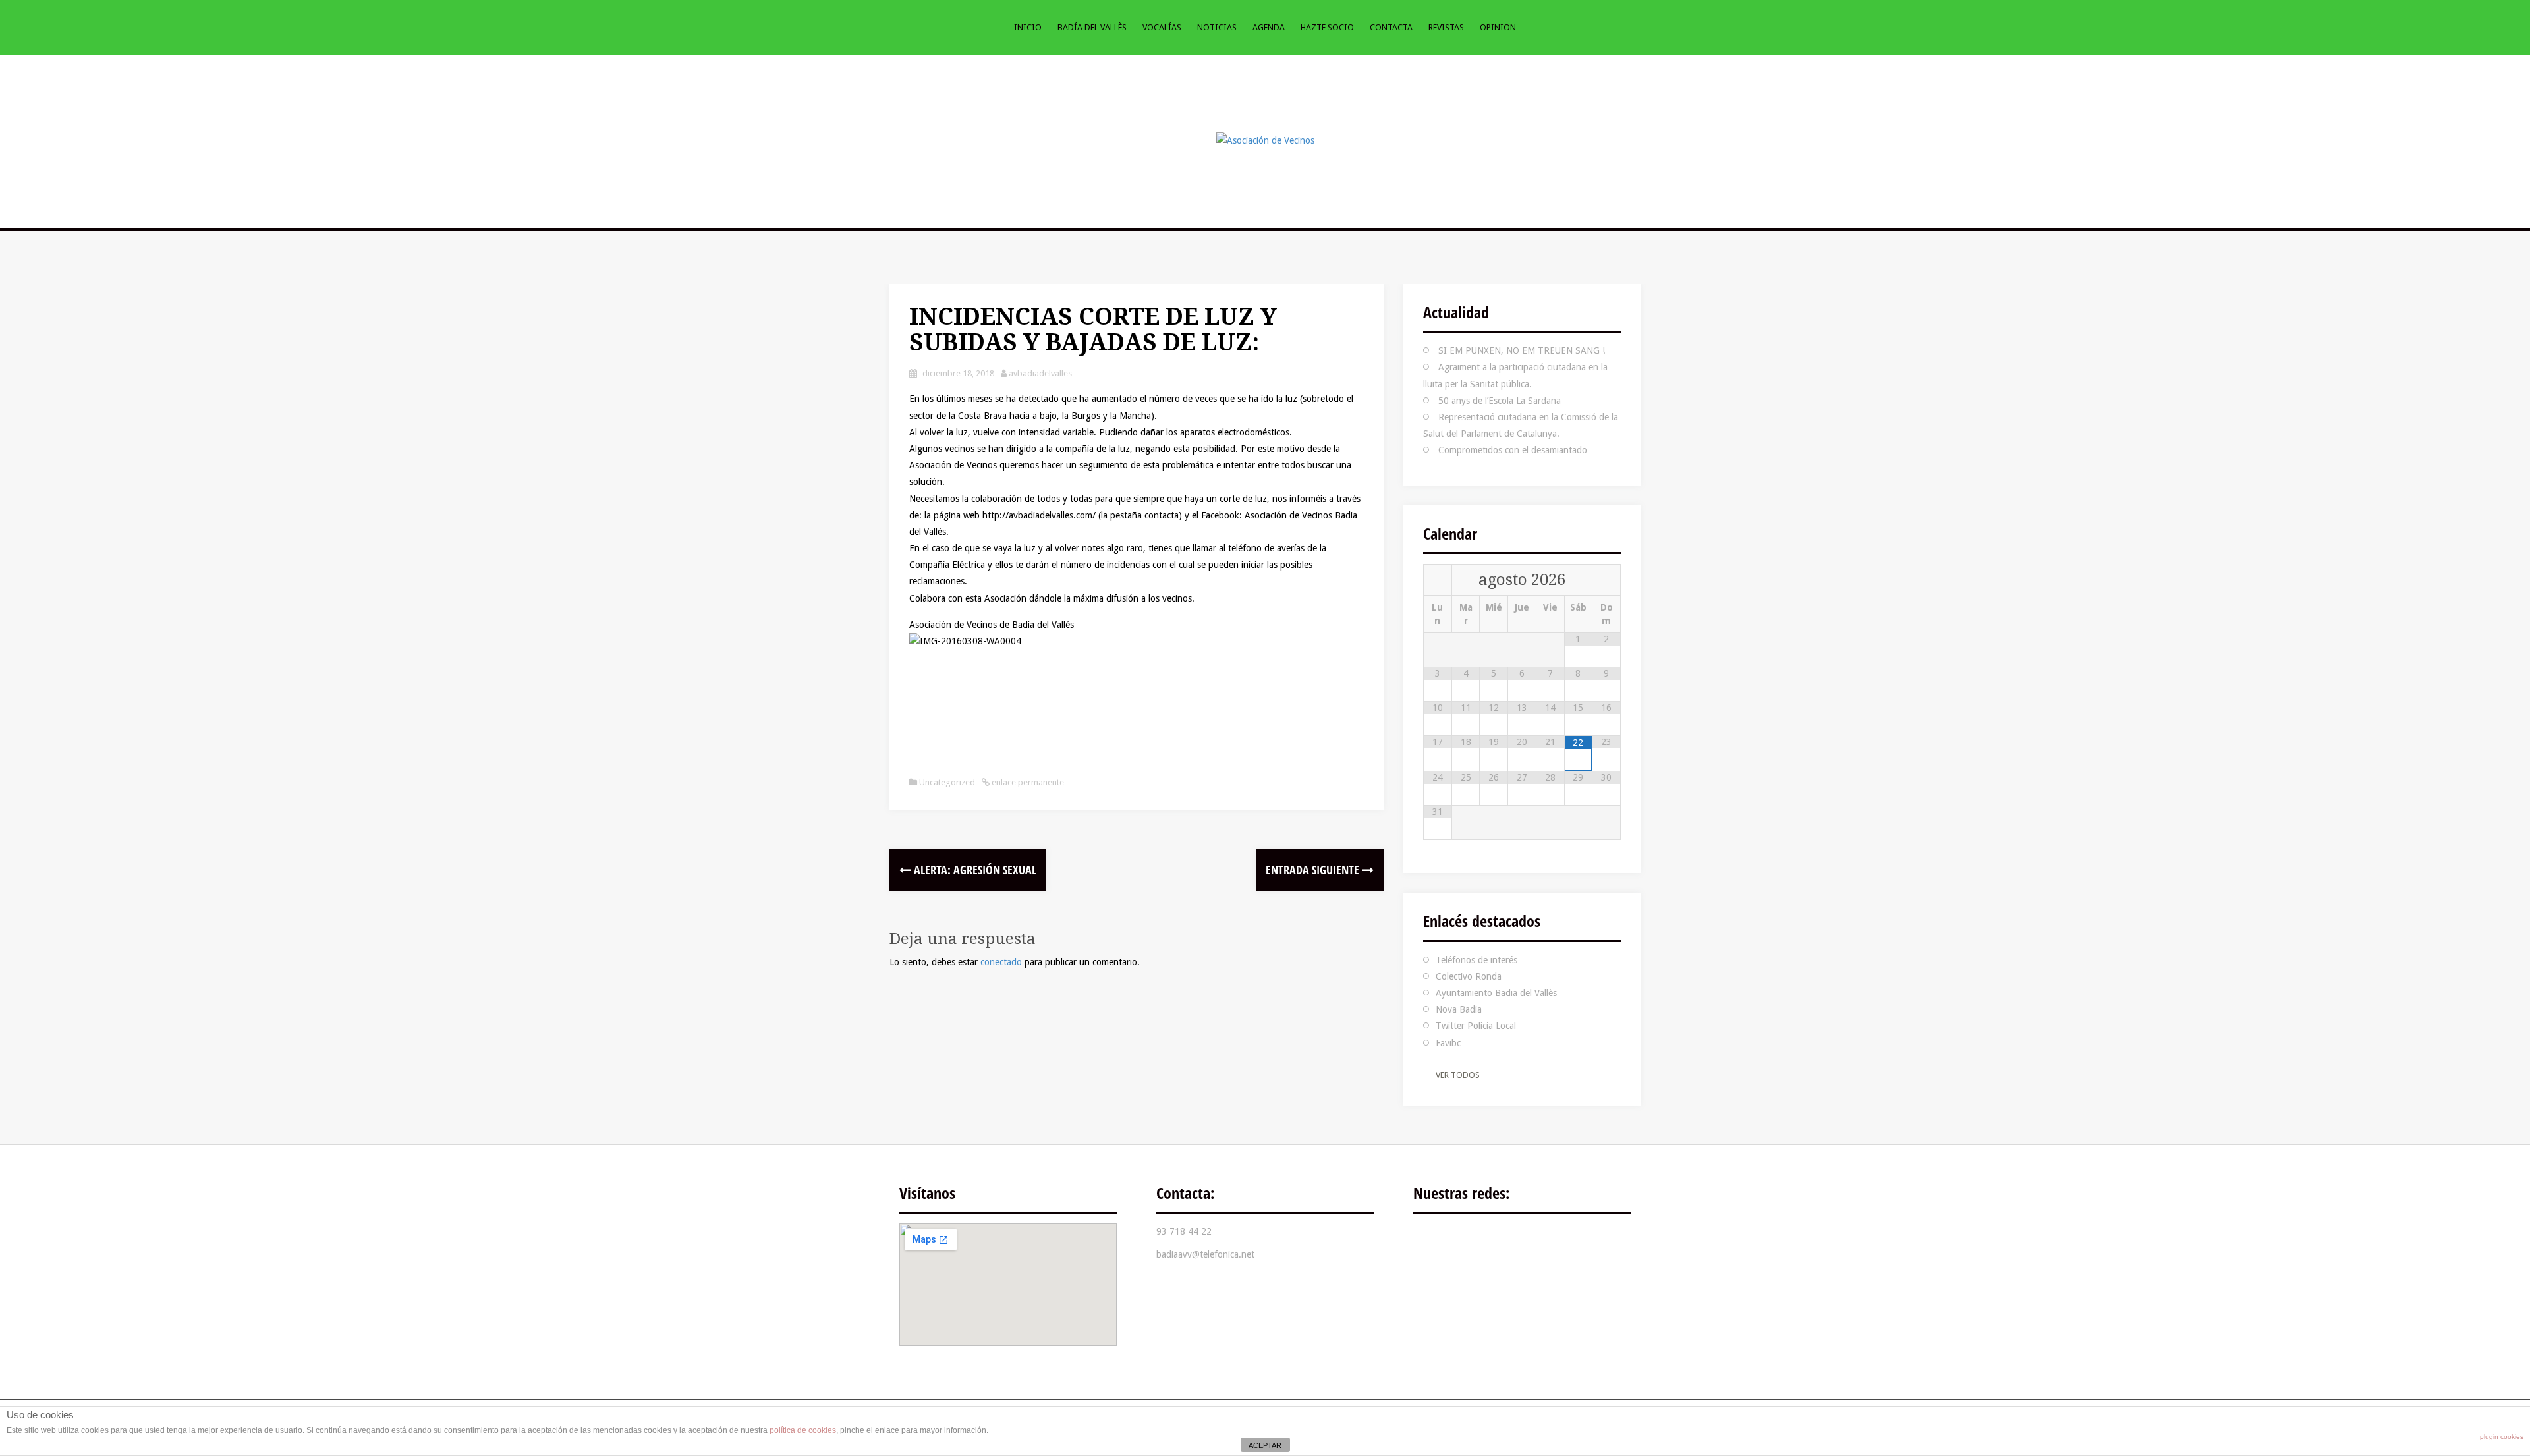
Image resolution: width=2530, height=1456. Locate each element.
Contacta (1391, 27)
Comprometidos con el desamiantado (1513, 450)
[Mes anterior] (1438, 580)
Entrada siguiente (1314, 870)
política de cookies (803, 1430)
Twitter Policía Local (1476, 1026)
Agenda (1269, 27)
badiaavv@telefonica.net (1205, 1254)
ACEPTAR (1265, 1445)
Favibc (1448, 1043)
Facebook (1433, 1241)
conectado (1001, 962)
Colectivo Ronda (1469, 976)
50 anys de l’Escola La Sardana (1500, 401)
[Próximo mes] (1606, 580)
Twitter (1473, 1241)
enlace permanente (1027, 782)
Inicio (1028, 27)
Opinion (1498, 27)
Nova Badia (1459, 1009)
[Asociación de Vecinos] (1265, 140)
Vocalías (1162, 27)
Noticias (1217, 27)
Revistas (1446, 27)
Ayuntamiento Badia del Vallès (1496, 993)
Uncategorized (947, 782)
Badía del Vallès (1092, 27)
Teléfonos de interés (1476, 960)
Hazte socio (1327, 27)
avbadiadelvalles (1040, 373)
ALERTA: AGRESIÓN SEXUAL (974, 870)
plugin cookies (2502, 1437)
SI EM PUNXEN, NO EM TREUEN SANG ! (1522, 350)
